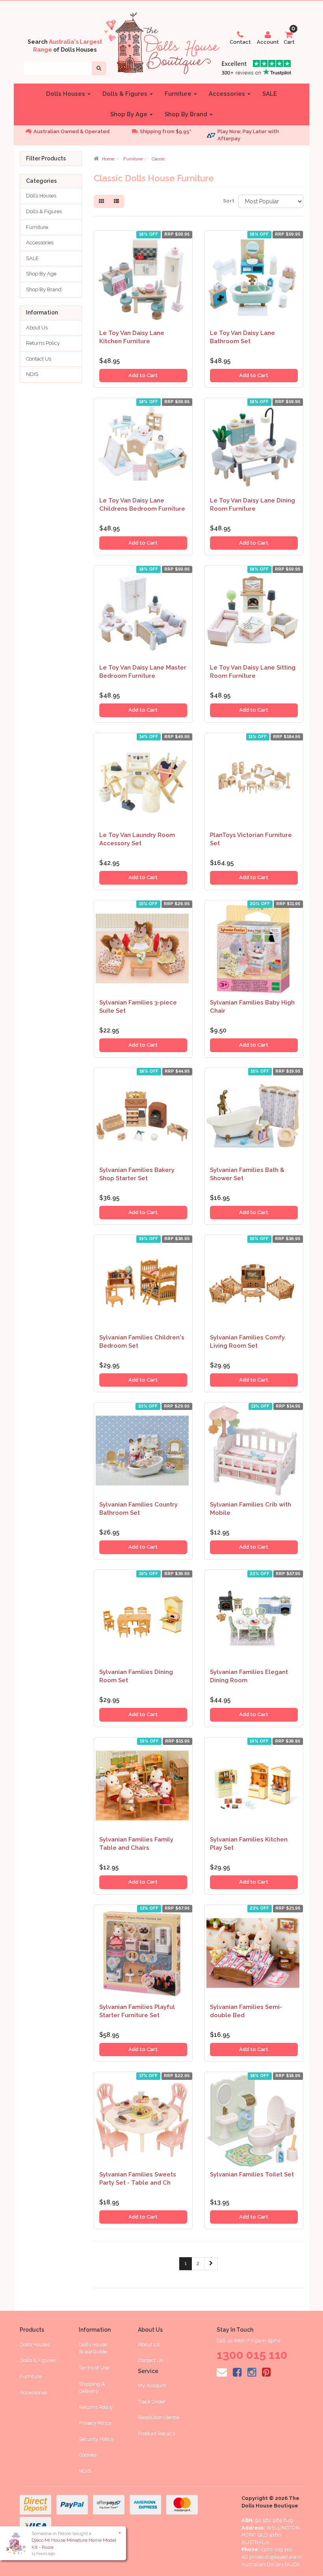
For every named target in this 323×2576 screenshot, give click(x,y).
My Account (152, 2385)
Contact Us (39, 359)
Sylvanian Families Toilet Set (252, 2174)
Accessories (228, 94)
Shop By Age (130, 114)
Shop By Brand (187, 114)
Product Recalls (156, 2434)
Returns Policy (43, 343)
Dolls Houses (66, 94)
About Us (37, 328)
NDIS (32, 374)
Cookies (88, 2455)
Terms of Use (94, 2368)
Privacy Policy (95, 2423)
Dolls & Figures (126, 94)
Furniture (179, 94)
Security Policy (96, 2439)
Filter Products (46, 159)
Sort (228, 201)
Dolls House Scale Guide (93, 2348)
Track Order (152, 2402)
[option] (71, 132)
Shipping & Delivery (92, 2388)
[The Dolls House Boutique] (161, 42)
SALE (270, 94)
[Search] (99, 68)
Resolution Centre (159, 2417)
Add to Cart (143, 375)
